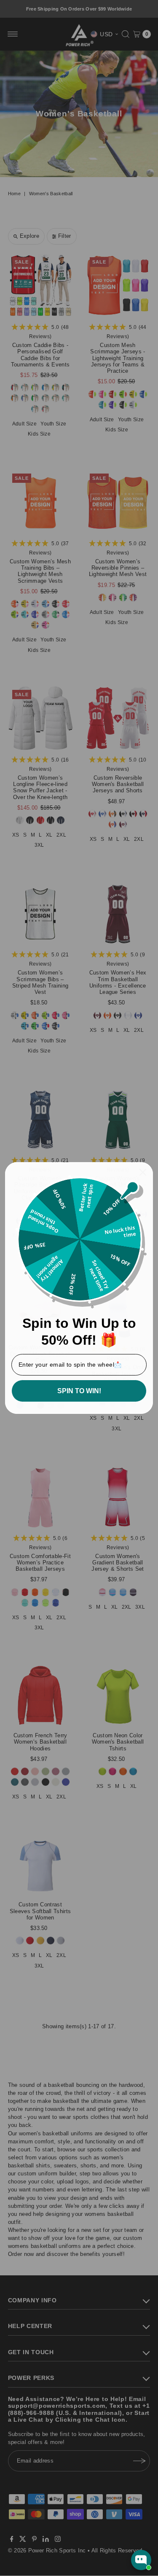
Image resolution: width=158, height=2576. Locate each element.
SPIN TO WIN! (79, 1391)
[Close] (143, 1172)
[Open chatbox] (141, 2560)
